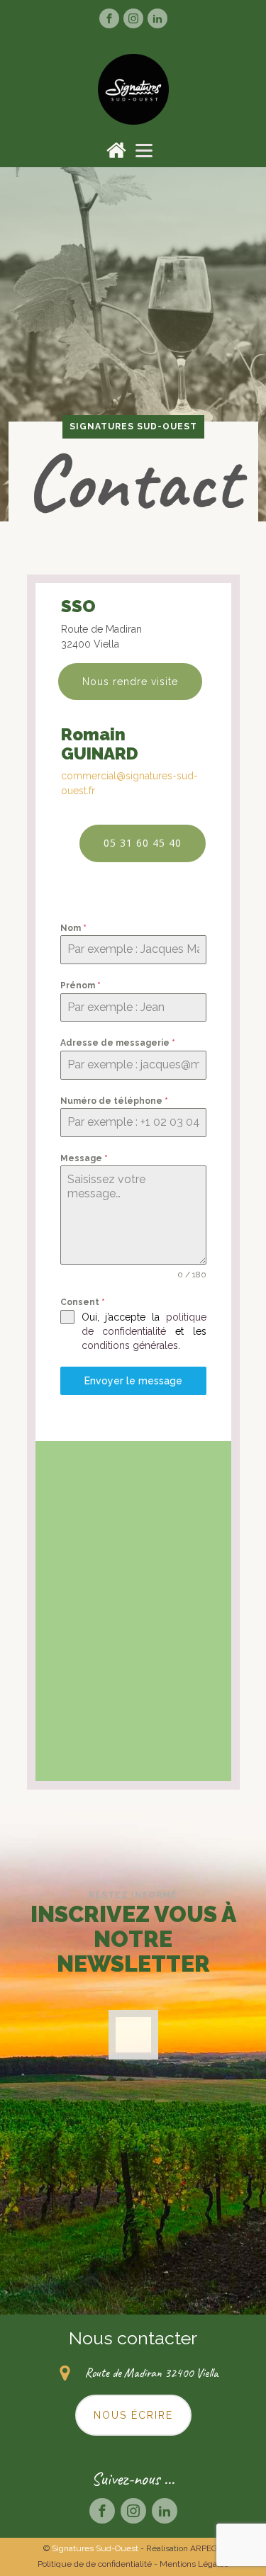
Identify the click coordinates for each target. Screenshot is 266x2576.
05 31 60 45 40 (143, 843)
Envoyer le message (133, 1381)
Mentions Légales (194, 2564)
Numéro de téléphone (114, 1101)
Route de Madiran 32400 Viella (151, 2373)
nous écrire (133, 2415)
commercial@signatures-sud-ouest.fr (129, 783)
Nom (73, 928)
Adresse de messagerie (118, 1043)
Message (84, 1158)
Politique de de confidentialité (95, 2564)
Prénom (81, 985)
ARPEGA (207, 2548)
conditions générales (130, 1345)
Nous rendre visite (130, 682)
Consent (83, 1302)
